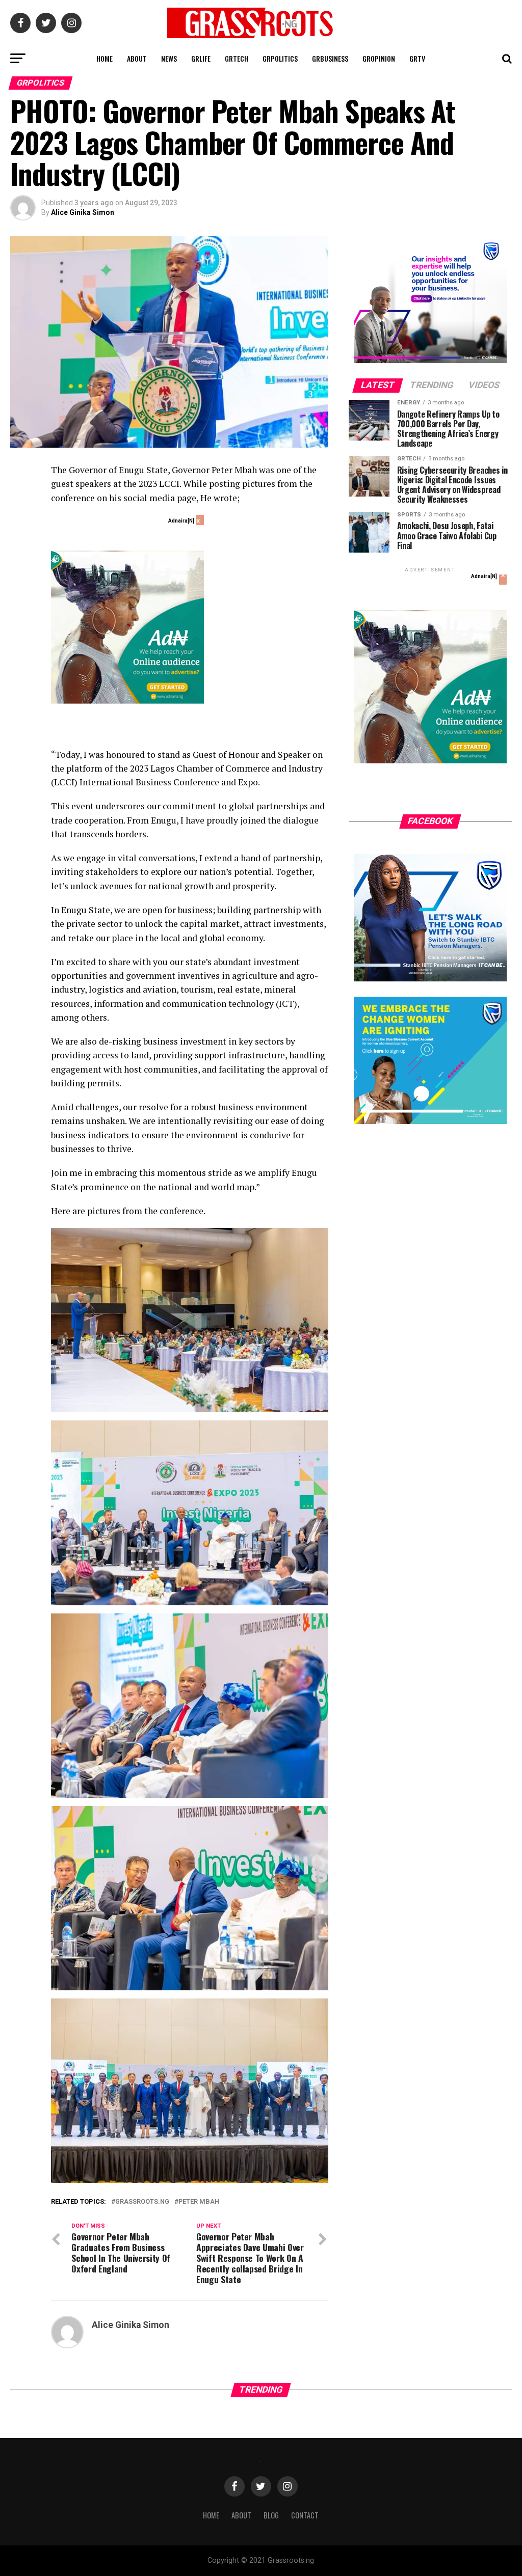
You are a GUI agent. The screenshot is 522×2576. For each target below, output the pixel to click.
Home (105, 58)
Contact (305, 2515)
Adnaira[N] (181, 521)
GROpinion (379, 58)
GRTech (237, 58)
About (137, 58)
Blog (271, 2515)
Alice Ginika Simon (83, 212)
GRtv (417, 58)
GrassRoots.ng (142, 2202)
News (169, 58)
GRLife (201, 58)
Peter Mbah (199, 2202)
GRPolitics (280, 58)
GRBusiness (330, 58)
